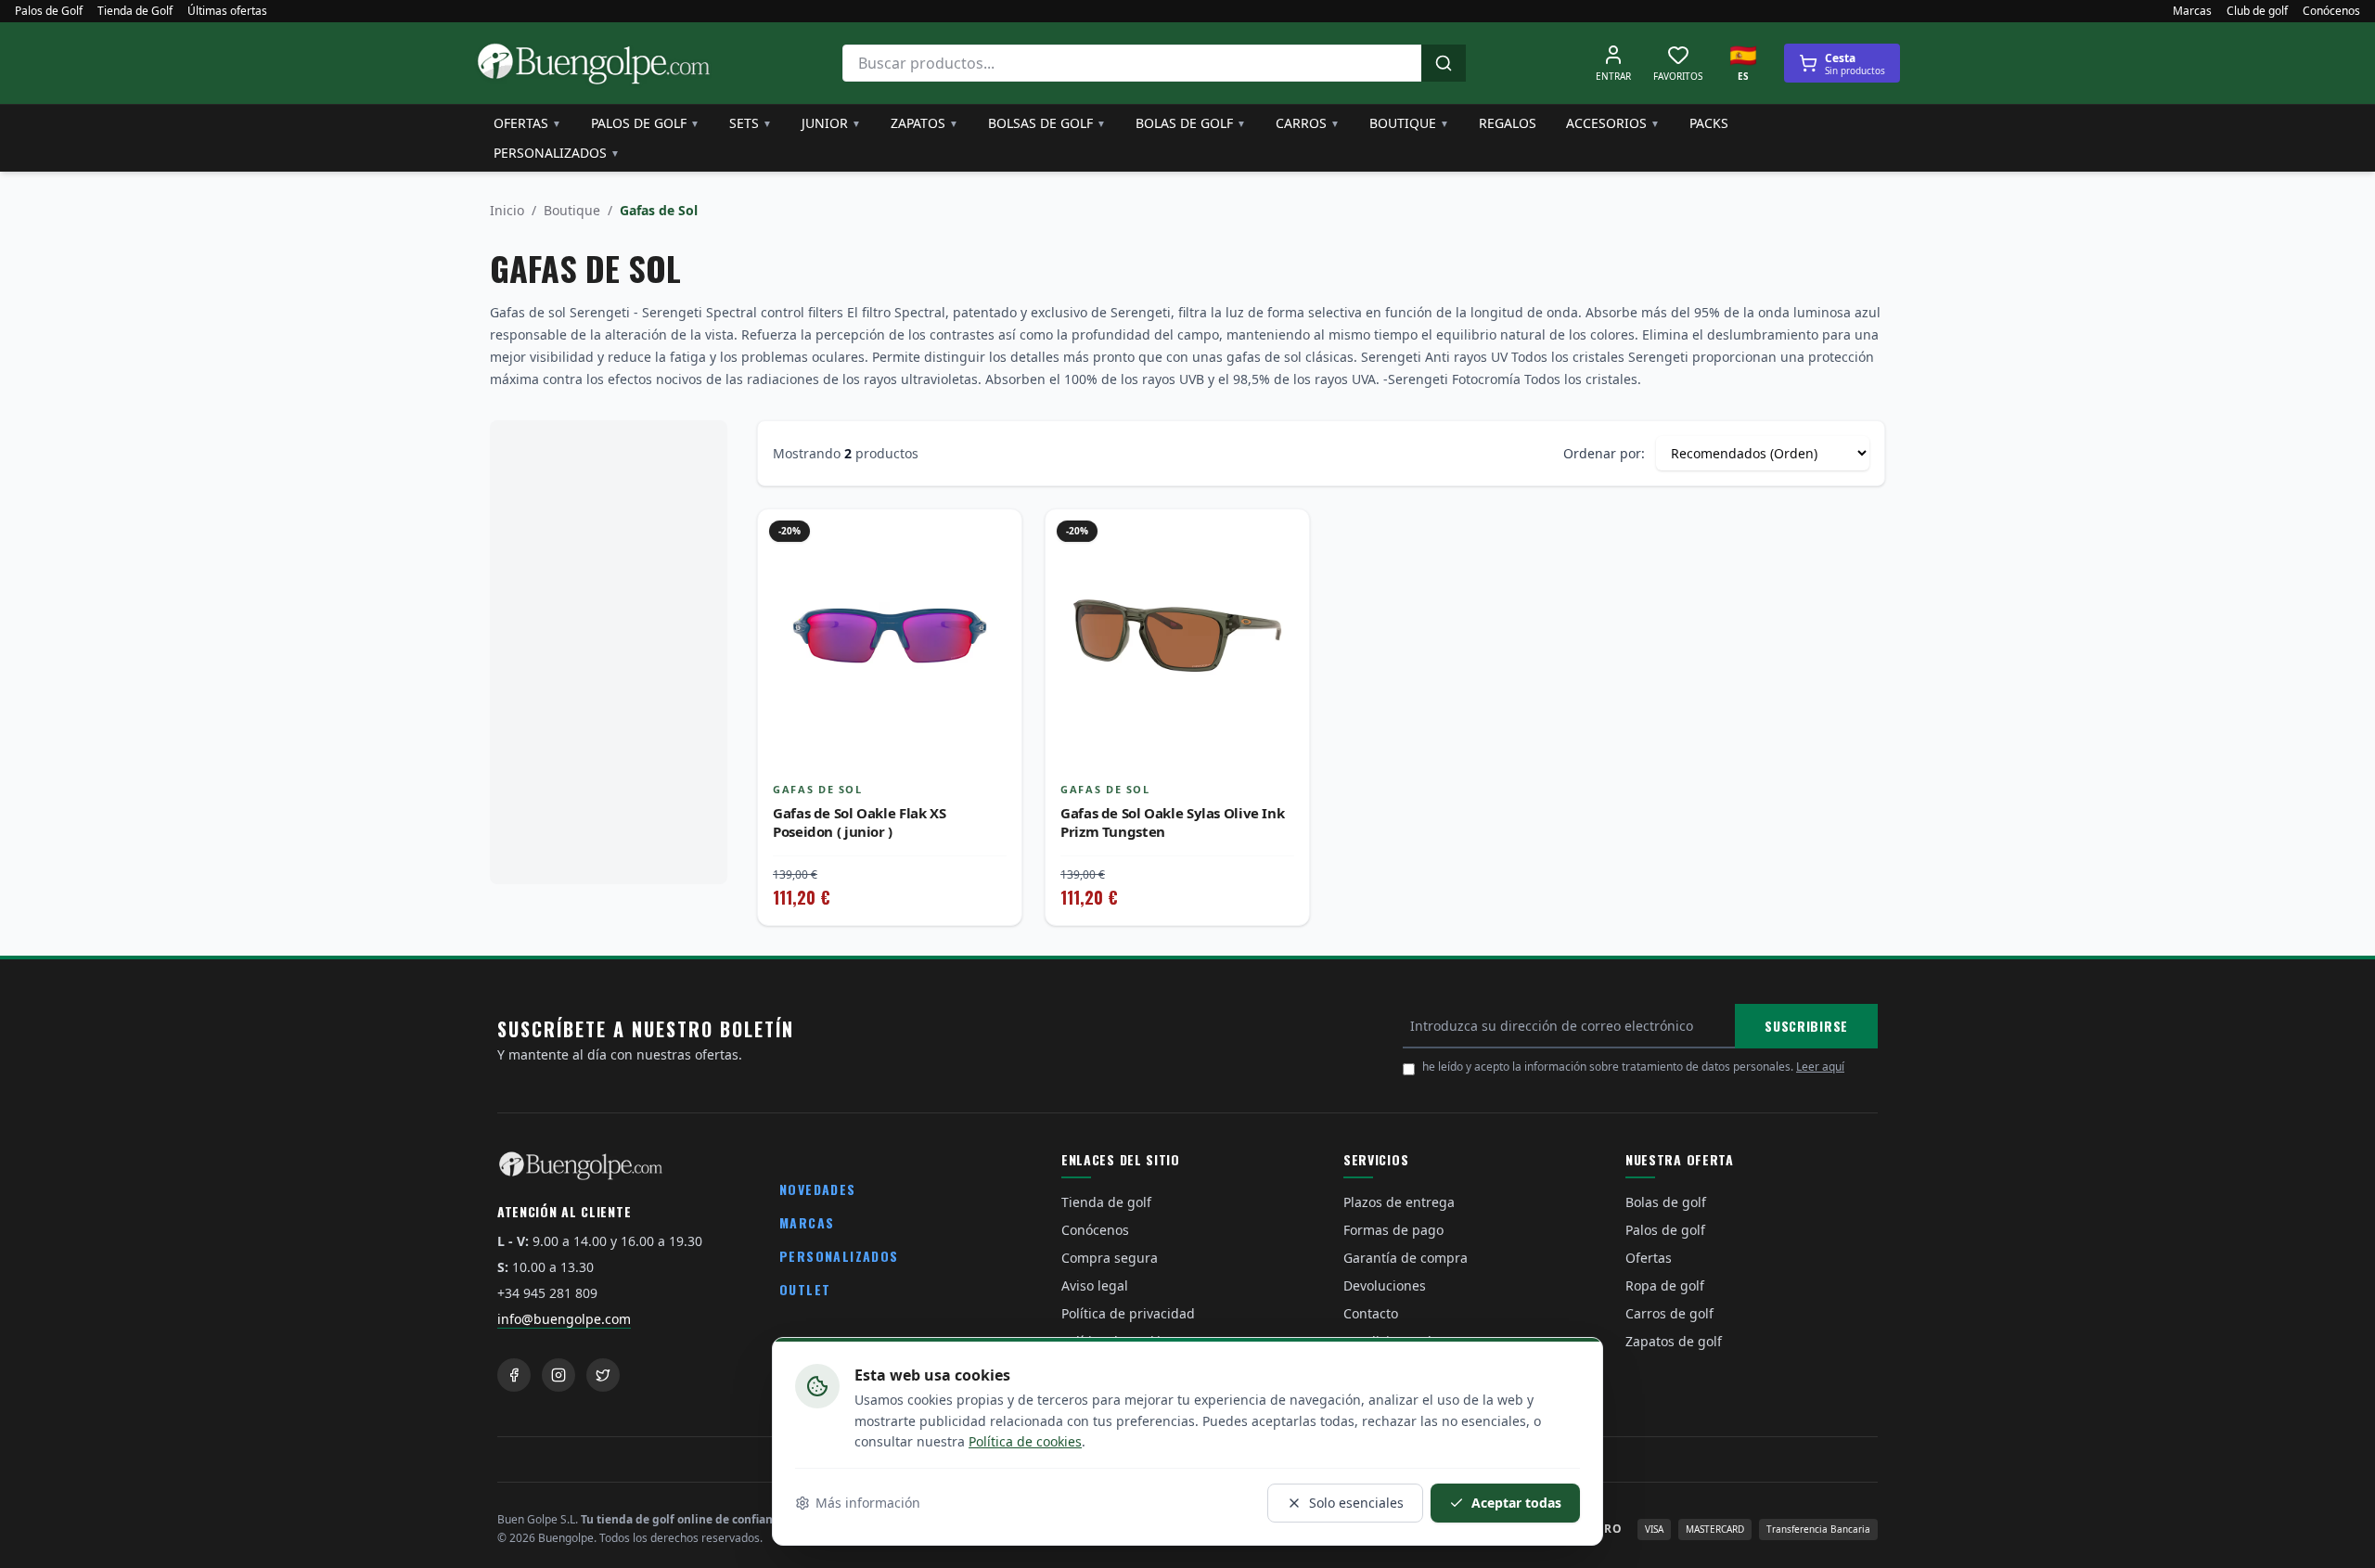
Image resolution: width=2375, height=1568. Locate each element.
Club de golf (2257, 11)
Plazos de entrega (1399, 1202)
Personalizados (557, 153)
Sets (751, 123)
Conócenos (2331, 11)
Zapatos (924, 123)
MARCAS (807, 1222)
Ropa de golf (1665, 1285)
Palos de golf (645, 123)
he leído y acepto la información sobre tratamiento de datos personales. (1633, 1067)
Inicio (507, 210)
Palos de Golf (49, 11)
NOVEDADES (818, 1189)
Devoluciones (1385, 1285)
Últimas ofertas (227, 11)
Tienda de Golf (135, 11)
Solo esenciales (1356, 1503)
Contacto (1371, 1313)
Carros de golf (1669, 1313)
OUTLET (805, 1289)
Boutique (1409, 123)
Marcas (2192, 11)
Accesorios (1613, 123)
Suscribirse (1806, 1026)
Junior (831, 123)
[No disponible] (994, 578)
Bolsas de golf (1047, 123)
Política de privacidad (1128, 1313)
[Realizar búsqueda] (1444, 63)
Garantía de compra (1406, 1258)
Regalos (1508, 123)
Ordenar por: (1604, 453)
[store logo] (594, 63)
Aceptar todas (1516, 1503)
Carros (1308, 123)
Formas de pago (1393, 1230)
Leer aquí (1820, 1067)
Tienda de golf (1106, 1202)
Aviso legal (1095, 1285)
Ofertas (527, 123)
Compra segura (1110, 1258)
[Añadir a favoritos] (994, 537)
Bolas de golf (1191, 123)
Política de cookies (1025, 1441)
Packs (1709, 123)
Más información (868, 1503)
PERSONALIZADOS (839, 1256)
